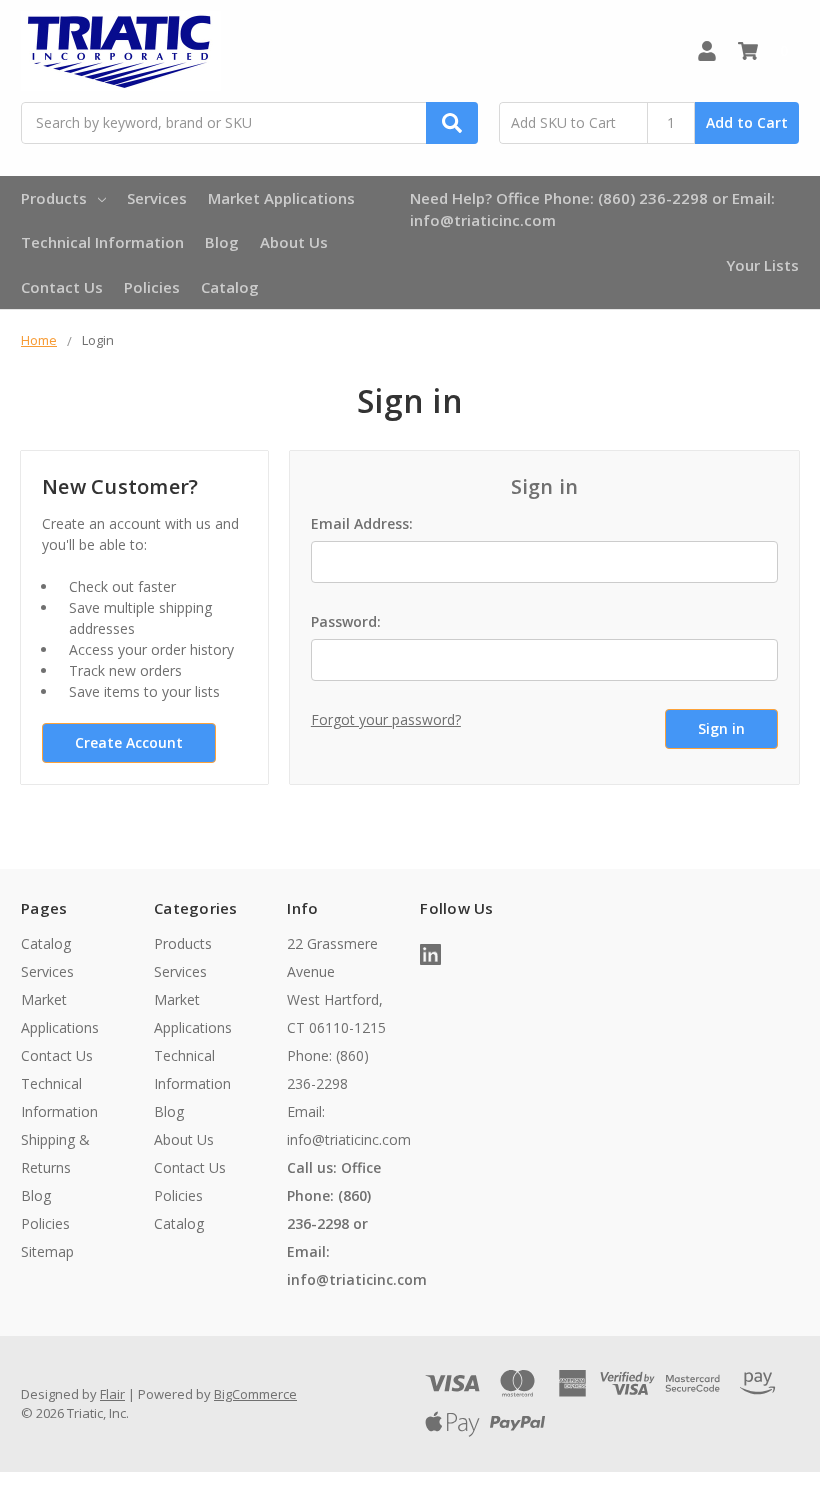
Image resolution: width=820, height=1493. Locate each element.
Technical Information (102, 242)
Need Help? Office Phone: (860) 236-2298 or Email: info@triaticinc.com (592, 209)
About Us (294, 242)
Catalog (230, 287)
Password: (346, 621)
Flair (112, 1394)
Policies (152, 287)
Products (54, 198)
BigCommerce (255, 1394)
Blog (222, 242)
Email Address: (362, 523)
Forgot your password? (386, 719)
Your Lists (762, 265)
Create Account (129, 742)
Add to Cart (747, 122)
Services (157, 198)
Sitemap (47, 1251)
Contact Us (62, 287)
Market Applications (281, 198)
